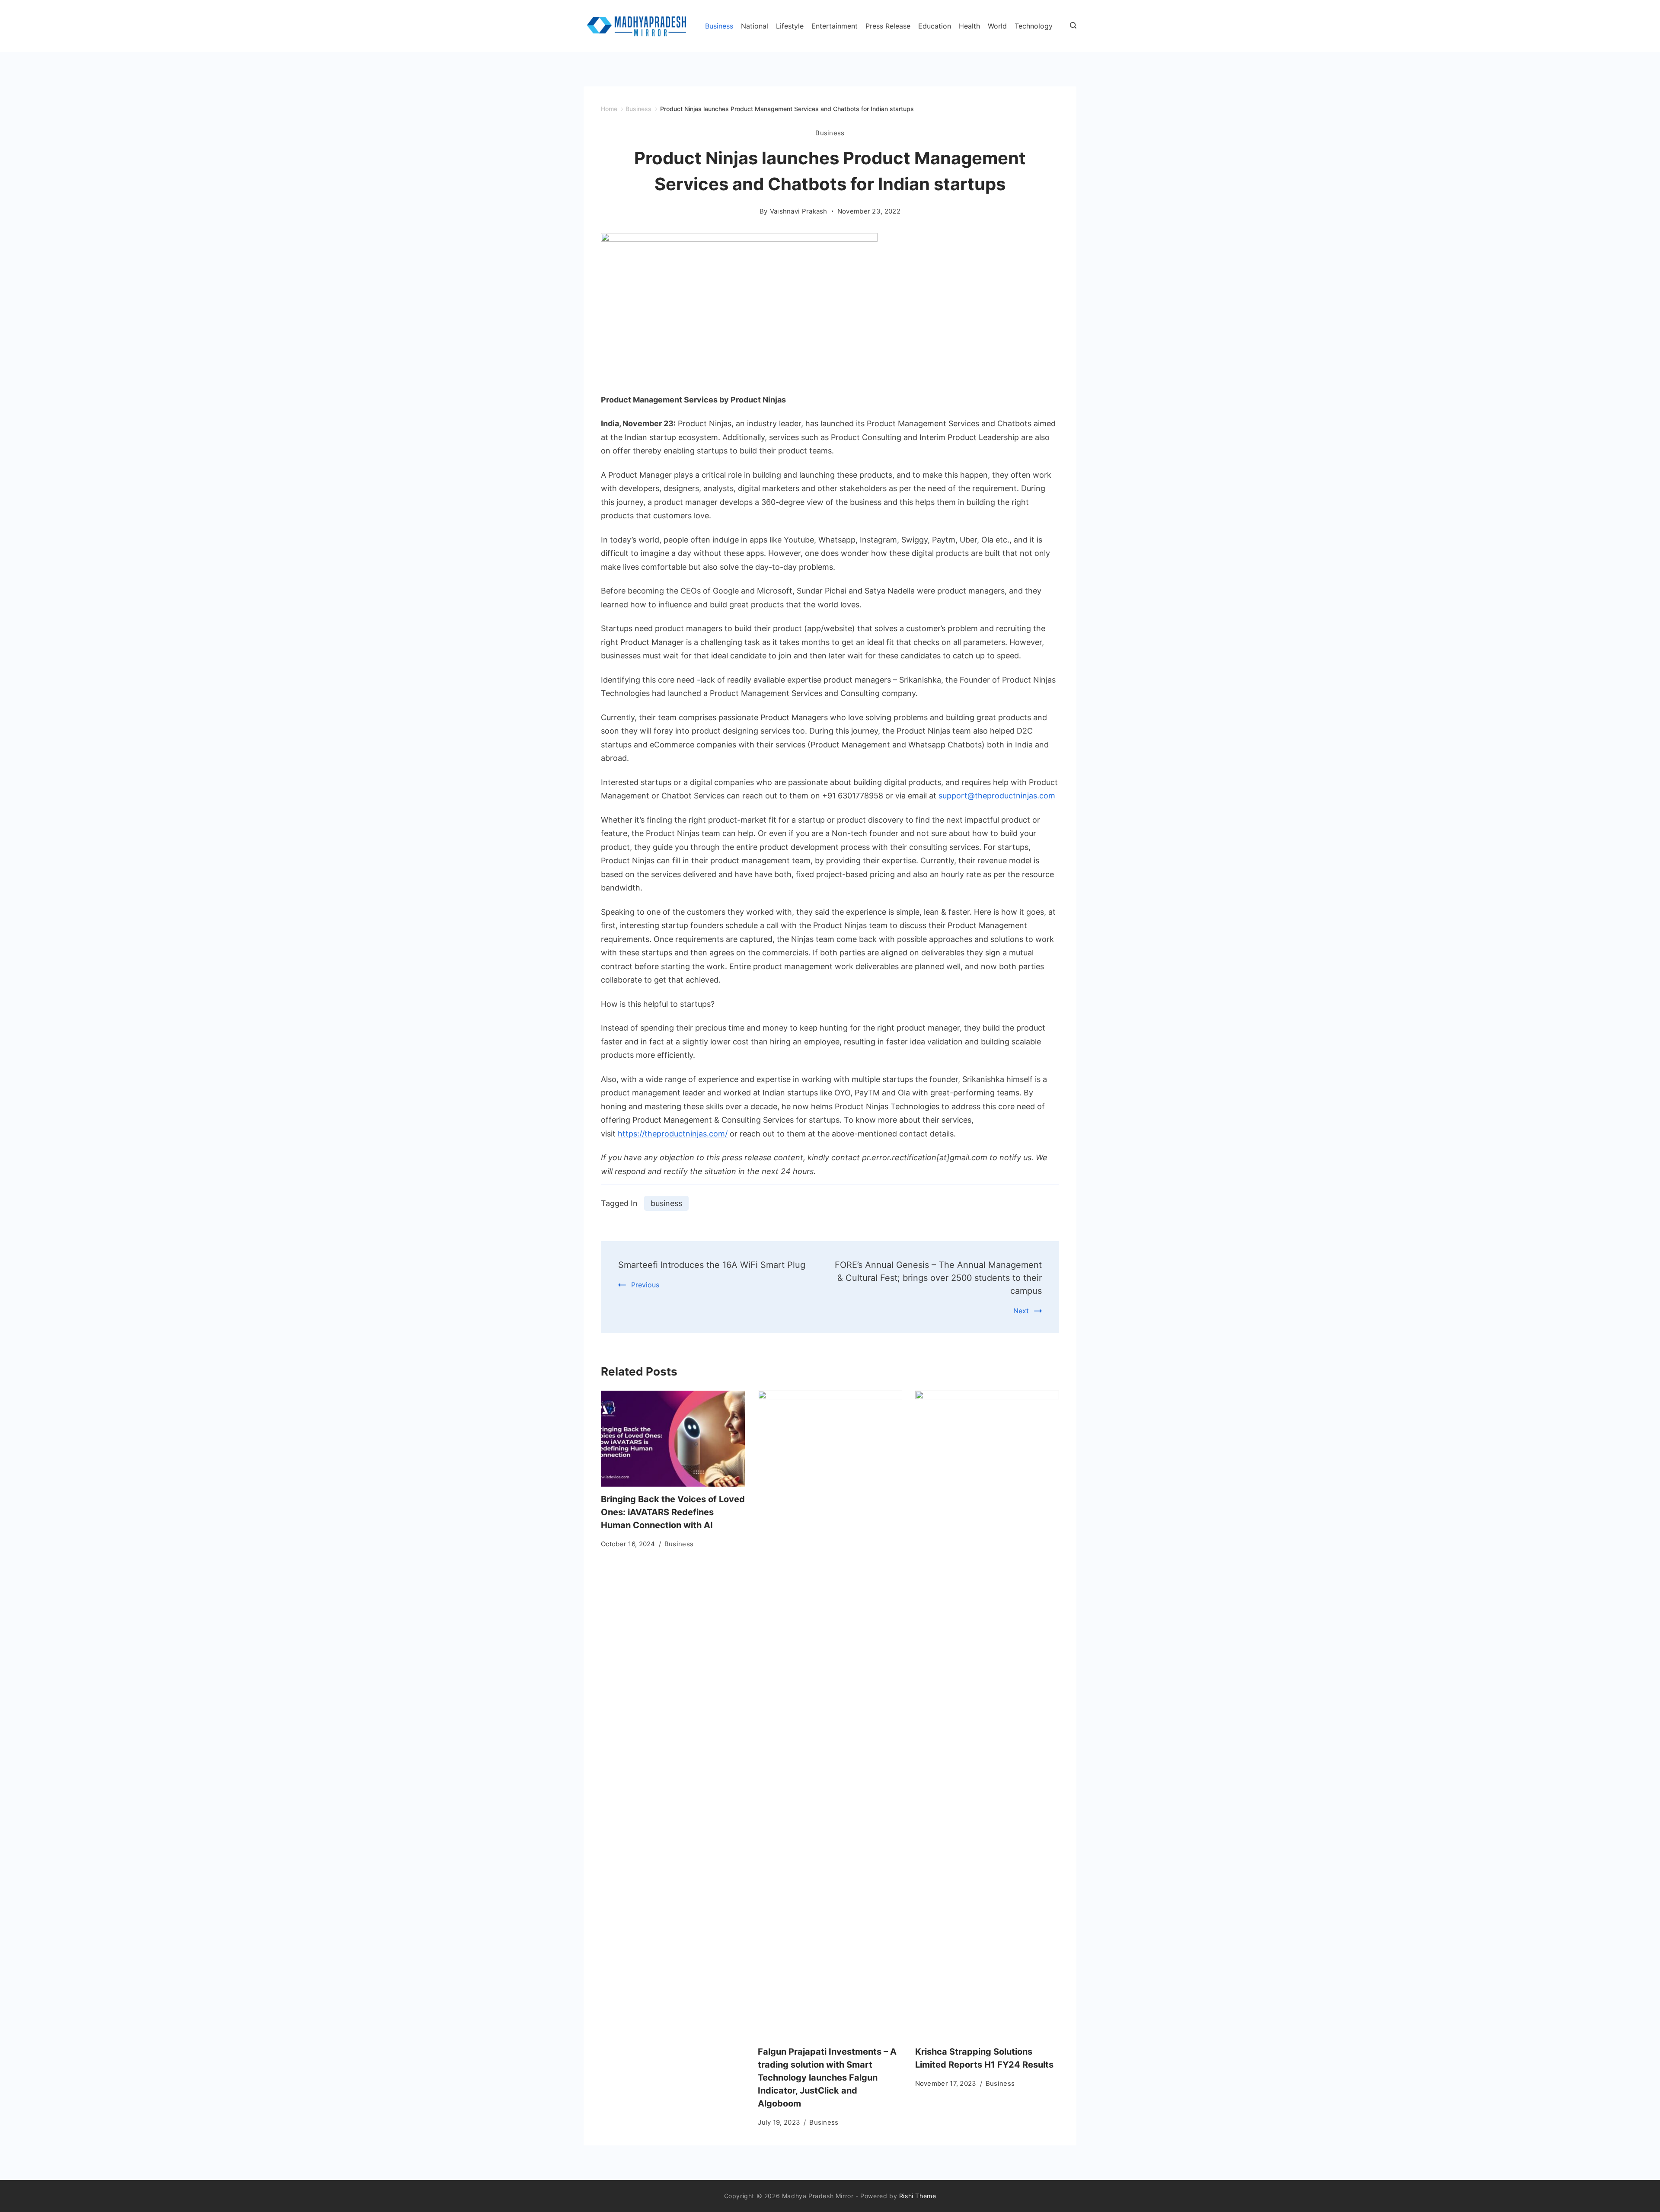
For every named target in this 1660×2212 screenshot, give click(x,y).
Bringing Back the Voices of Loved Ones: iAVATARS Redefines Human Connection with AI (673, 1512)
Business (719, 26)
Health (969, 26)
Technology (1034, 26)
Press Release (888, 26)
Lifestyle (790, 26)
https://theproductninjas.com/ (673, 1134)
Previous (645, 1285)
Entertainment (835, 26)
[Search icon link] (1071, 26)
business (666, 1203)
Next (1021, 1311)
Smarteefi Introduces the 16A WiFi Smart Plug (712, 1265)
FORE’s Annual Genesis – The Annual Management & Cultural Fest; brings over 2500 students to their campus (938, 1278)
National (755, 26)
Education (935, 26)
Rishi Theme (918, 2196)
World (997, 26)
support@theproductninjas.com (997, 796)
